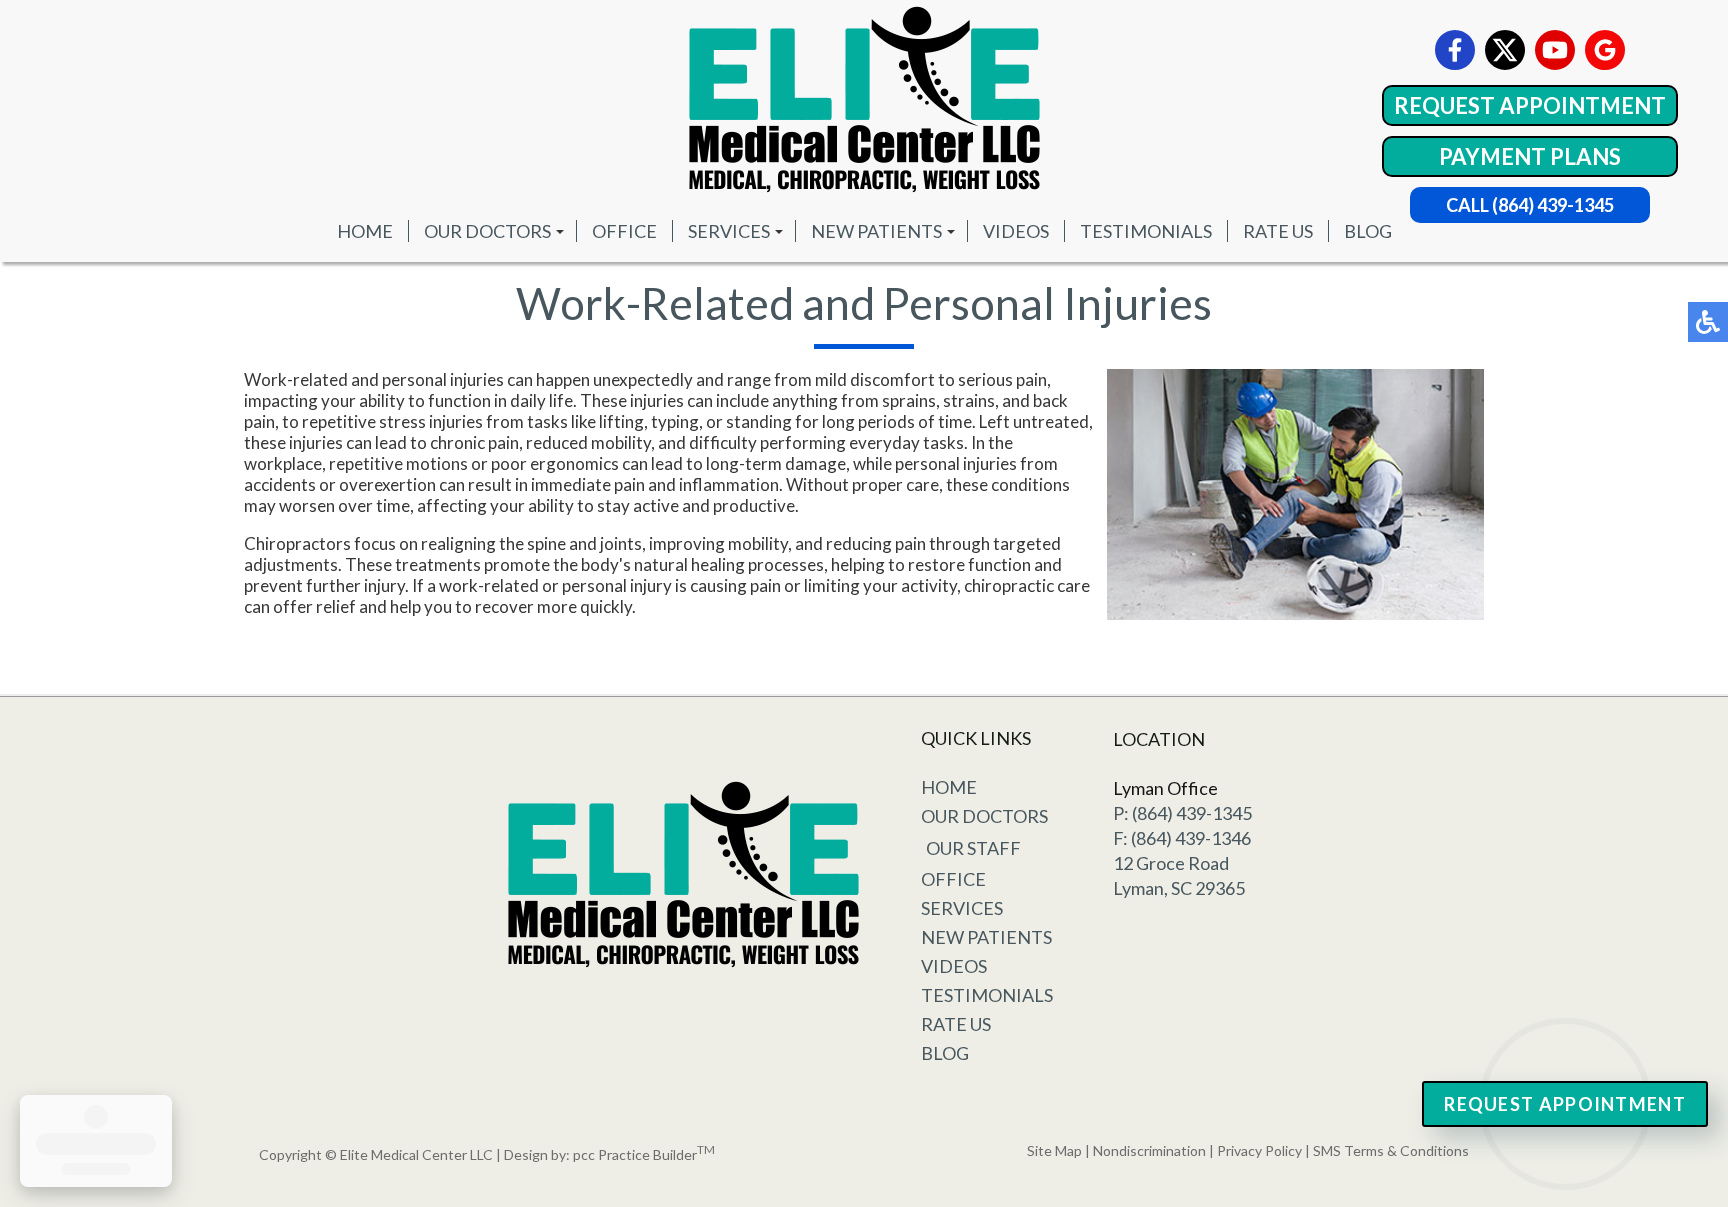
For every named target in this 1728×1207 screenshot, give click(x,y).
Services (729, 231)
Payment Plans (1530, 156)
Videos (1016, 231)
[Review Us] (1605, 50)
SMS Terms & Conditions (1391, 1150)
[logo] (864, 100)
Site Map (1054, 1150)
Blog (1368, 231)
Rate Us (1278, 231)
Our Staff (973, 848)
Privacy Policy (1259, 1150)
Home (365, 231)
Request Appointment (1530, 105)
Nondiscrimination (1149, 1150)
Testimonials (1146, 231)
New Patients (876, 231)
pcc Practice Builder (644, 1154)
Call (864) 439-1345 (1530, 205)
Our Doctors (487, 231)
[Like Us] (1455, 50)
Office (624, 231)
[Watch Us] (1555, 50)
